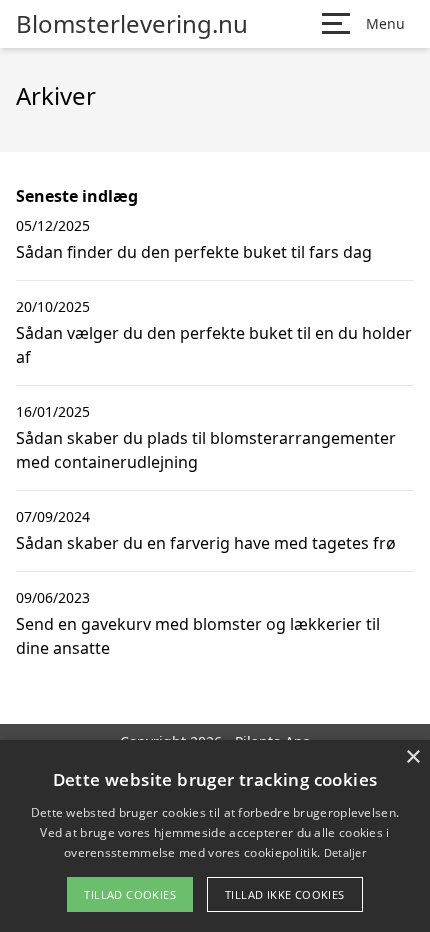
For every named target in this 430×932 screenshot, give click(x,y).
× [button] (412, 757)
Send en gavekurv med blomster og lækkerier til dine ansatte (198, 636)
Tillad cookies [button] (130, 894)
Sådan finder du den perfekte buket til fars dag (194, 252)
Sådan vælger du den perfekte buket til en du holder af (214, 345)
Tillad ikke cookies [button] (285, 894)
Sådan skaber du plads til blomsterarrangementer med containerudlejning (206, 450)
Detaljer (345, 852)
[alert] (215, 836)
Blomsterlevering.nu (132, 24)
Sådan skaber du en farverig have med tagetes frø (206, 543)
